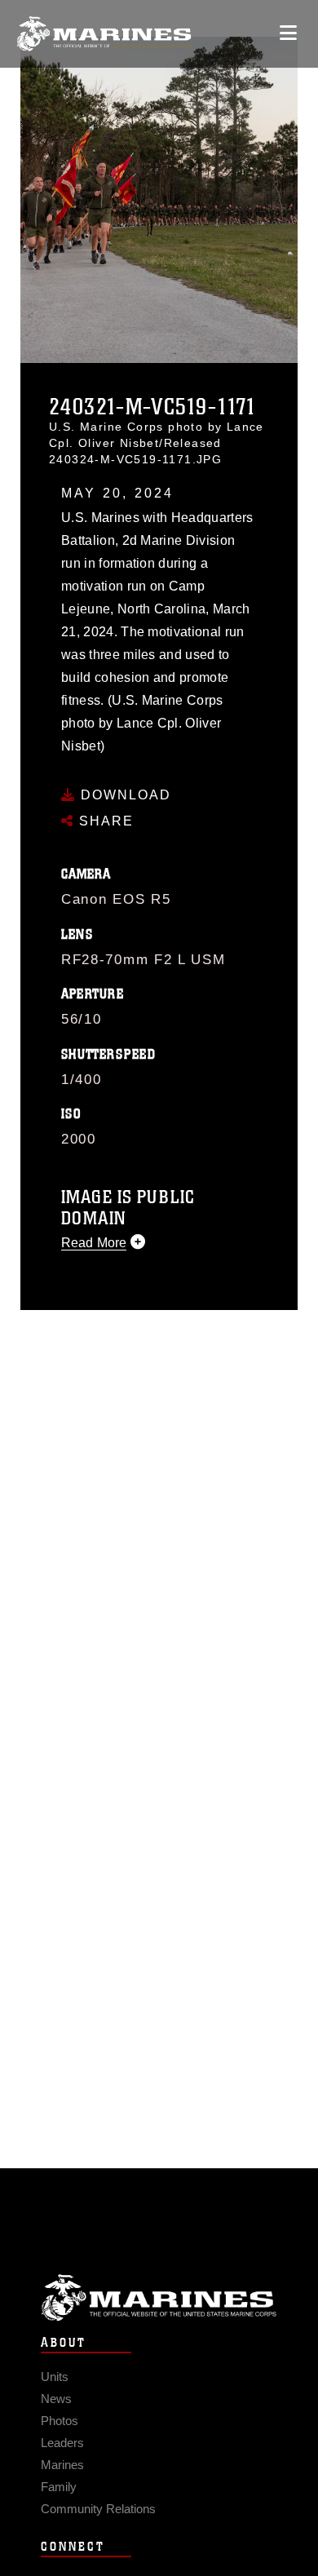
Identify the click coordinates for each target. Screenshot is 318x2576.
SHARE (104, 821)
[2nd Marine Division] (104, 34)
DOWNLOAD (124, 795)
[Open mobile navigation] (288, 33)
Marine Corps (159, 2297)
